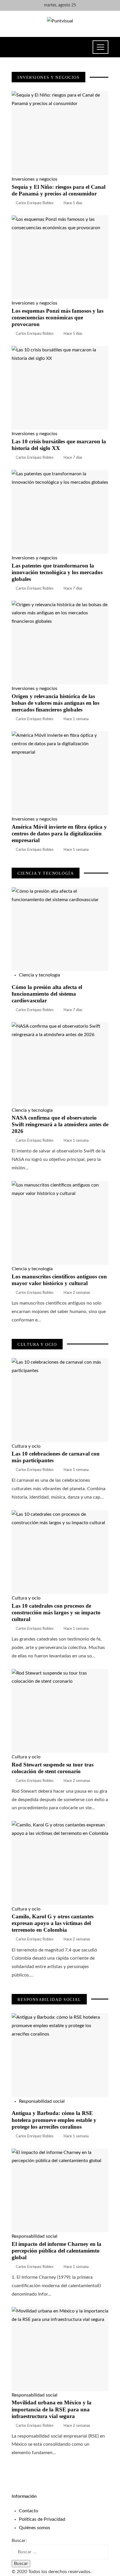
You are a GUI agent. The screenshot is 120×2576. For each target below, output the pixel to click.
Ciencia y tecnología (39, 975)
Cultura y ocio (26, 1446)
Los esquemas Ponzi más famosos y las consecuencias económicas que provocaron (58, 317)
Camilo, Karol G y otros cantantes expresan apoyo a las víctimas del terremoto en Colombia (53, 1923)
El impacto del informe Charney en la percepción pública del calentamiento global (57, 2251)
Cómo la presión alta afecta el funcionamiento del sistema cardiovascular (47, 994)
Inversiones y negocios (35, 179)
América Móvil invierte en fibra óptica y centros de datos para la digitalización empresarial (59, 834)
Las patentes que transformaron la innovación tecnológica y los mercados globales (57, 572)
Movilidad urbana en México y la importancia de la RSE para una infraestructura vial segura (52, 2409)
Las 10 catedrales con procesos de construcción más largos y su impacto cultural (56, 1612)
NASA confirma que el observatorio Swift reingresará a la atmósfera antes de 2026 (60, 1124)
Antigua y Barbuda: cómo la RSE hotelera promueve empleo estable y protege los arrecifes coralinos (54, 2120)
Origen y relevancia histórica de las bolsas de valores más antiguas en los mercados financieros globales (55, 703)
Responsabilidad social (42, 2101)
